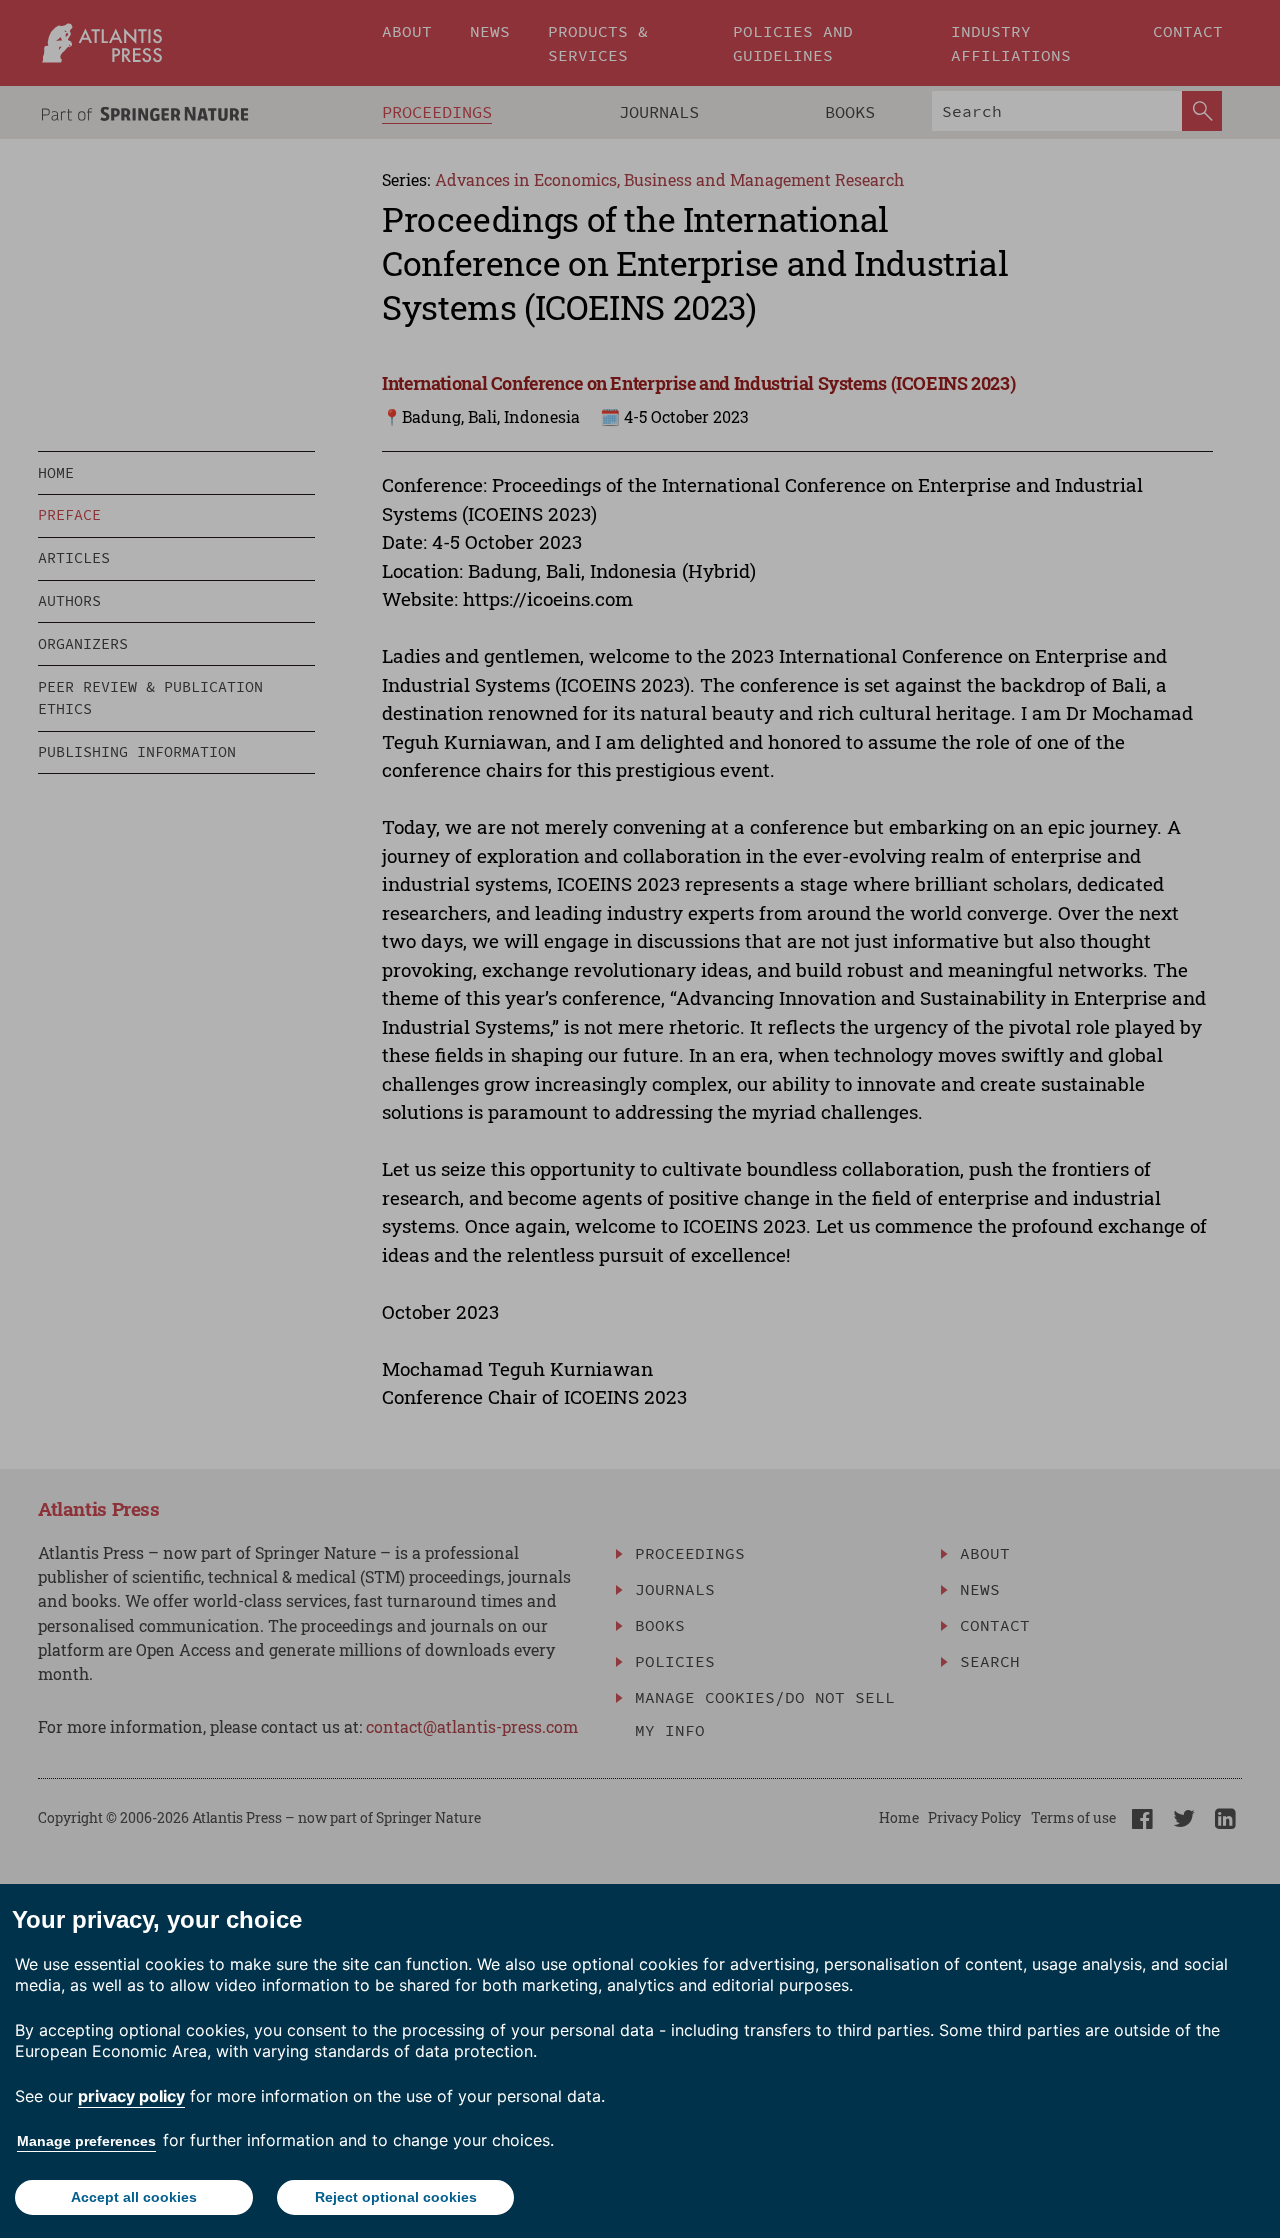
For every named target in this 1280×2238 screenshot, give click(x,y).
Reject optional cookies (396, 2197)
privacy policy (131, 2096)
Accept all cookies (134, 2197)
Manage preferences (86, 2141)
